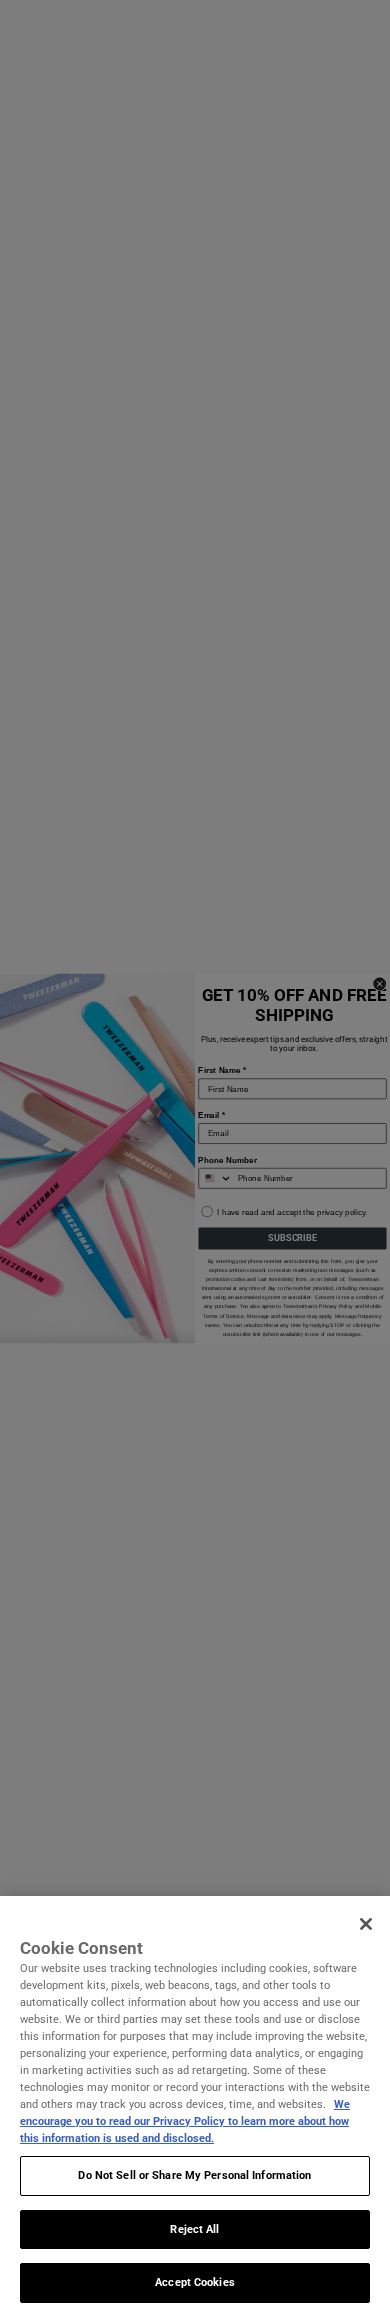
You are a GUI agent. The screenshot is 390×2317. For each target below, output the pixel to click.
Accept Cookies (195, 2282)
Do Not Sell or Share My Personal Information (194, 2175)
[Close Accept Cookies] (366, 1924)
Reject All (194, 2229)
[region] (195, 2106)
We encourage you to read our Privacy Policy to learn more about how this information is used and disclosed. (185, 2121)
